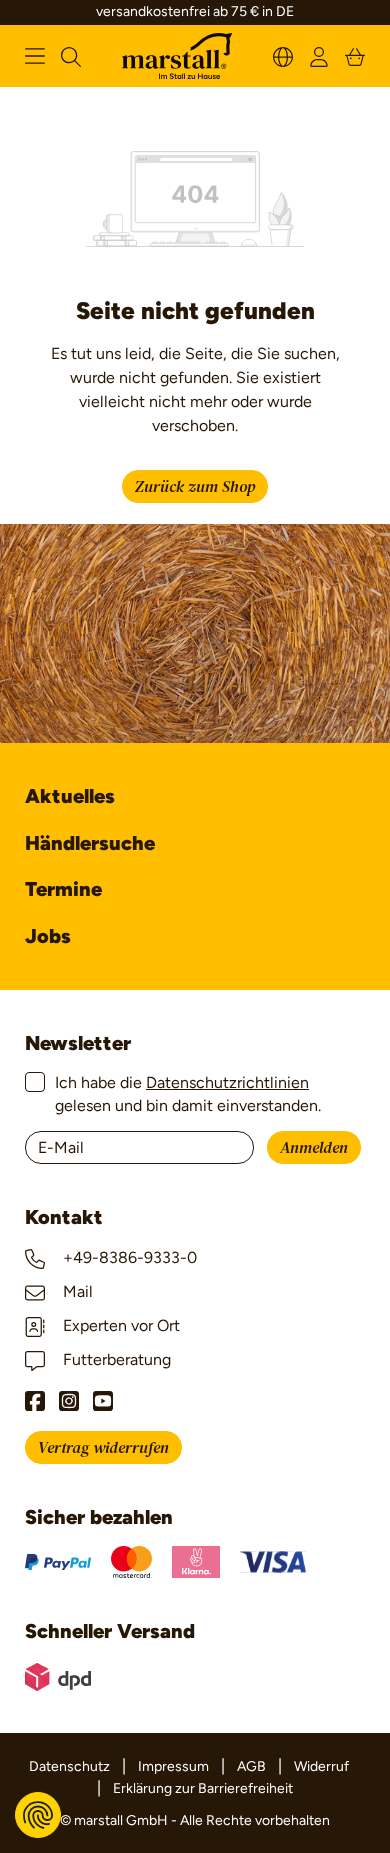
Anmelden (314, 1148)
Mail (76, 1291)
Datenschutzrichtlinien (227, 1082)
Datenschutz (69, 1766)
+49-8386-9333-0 (128, 1257)
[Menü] (35, 56)
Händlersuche (90, 843)
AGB (251, 1766)
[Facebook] (35, 1401)
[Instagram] (69, 1401)
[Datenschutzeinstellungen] (38, 1815)
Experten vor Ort (119, 1325)
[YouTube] (103, 1401)
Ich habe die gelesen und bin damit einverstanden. (188, 1093)
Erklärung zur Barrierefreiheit (203, 1788)
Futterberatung (115, 1359)
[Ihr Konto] (319, 55)
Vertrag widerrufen (103, 1448)
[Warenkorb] (355, 55)
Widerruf (321, 1766)
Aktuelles (70, 796)
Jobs (48, 936)
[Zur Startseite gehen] (177, 56)
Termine (63, 889)
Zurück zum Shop (195, 487)
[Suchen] (71, 55)
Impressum (173, 1766)
